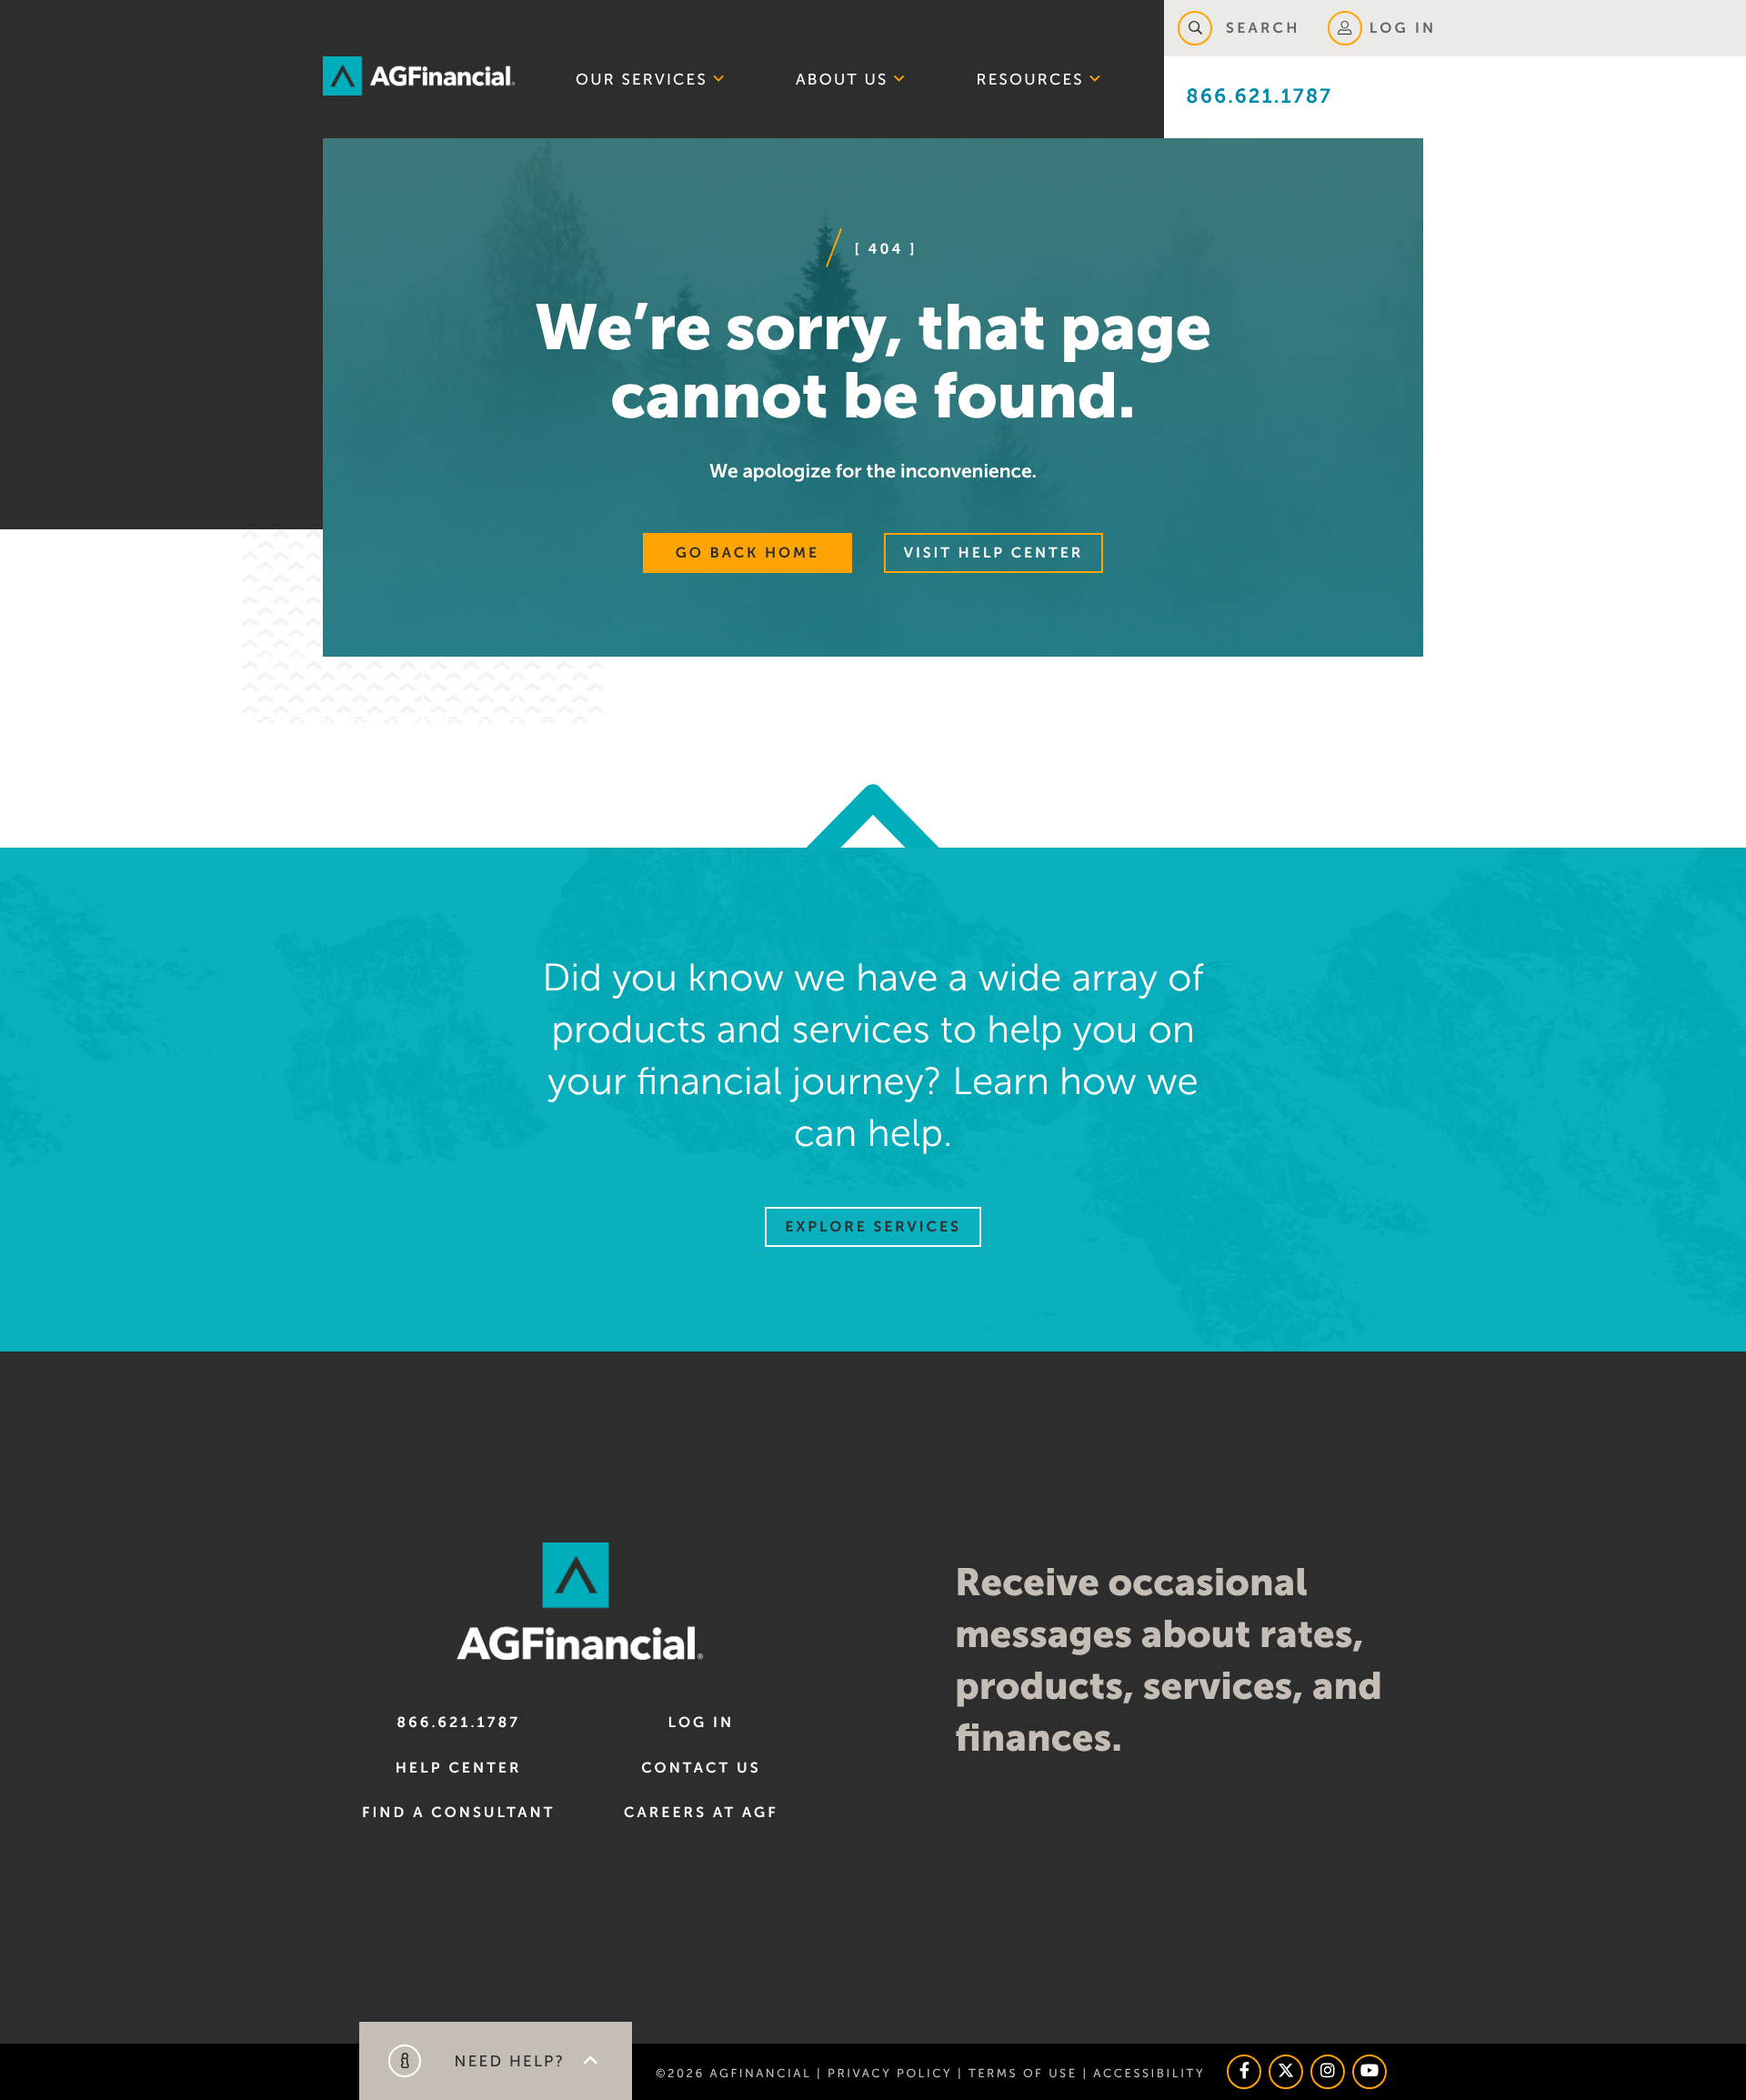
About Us (842, 80)
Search (1260, 28)
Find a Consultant (458, 1813)
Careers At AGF (701, 1813)
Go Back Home (748, 553)
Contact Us (701, 1768)
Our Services (642, 80)
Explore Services (873, 1227)
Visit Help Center (993, 553)
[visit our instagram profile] (1328, 2072)
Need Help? (507, 2061)
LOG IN (1403, 28)
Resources (1030, 80)
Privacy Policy (890, 2073)
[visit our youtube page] (1370, 2072)
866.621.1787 (1259, 97)
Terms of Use (1023, 2073)
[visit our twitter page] (1286, 2072)
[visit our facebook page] (1244, 2072)
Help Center (459, 1768)
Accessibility (1149, 2073)
